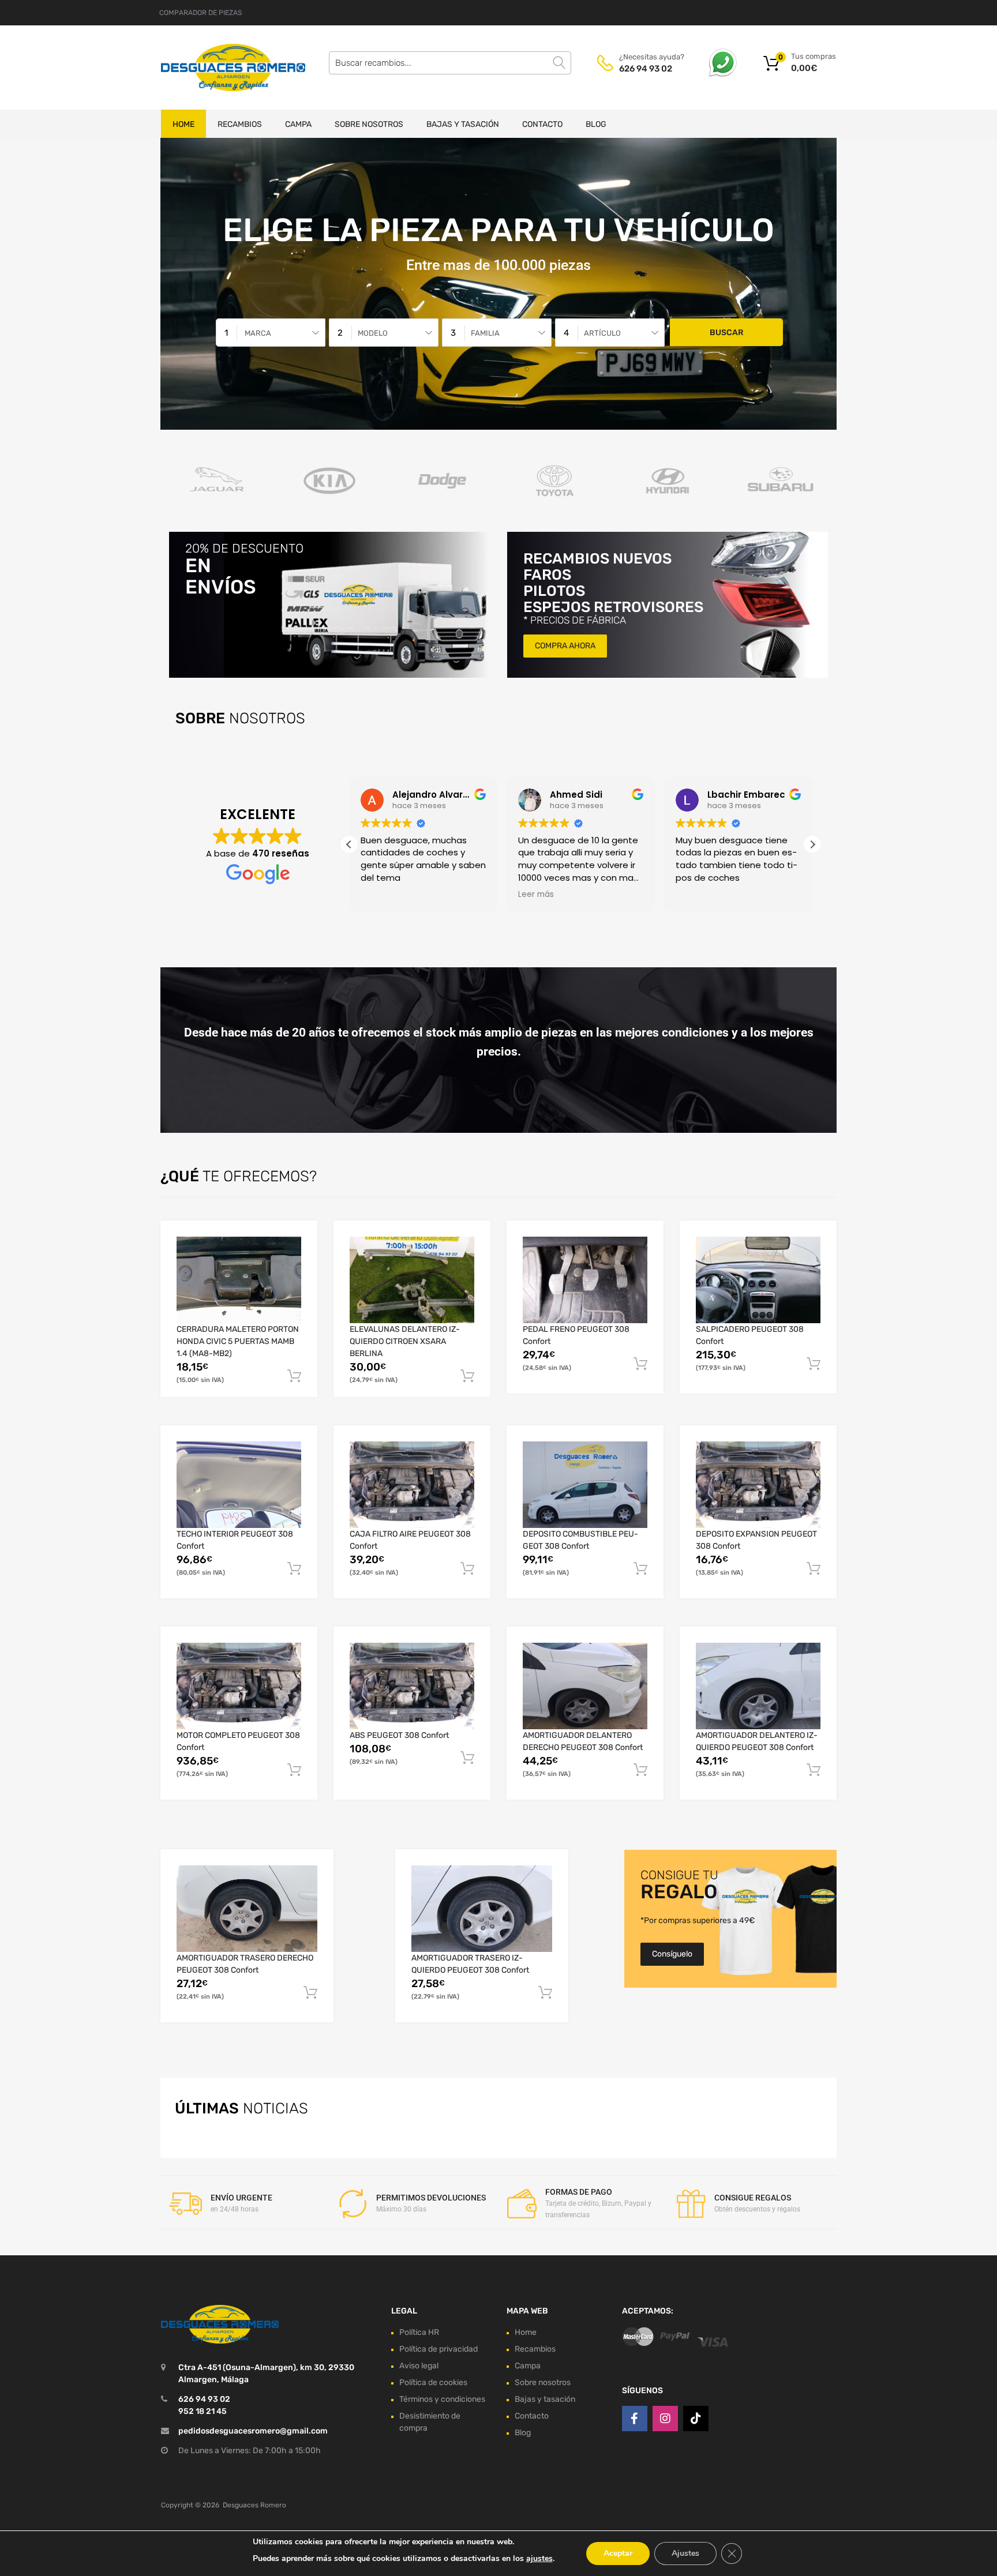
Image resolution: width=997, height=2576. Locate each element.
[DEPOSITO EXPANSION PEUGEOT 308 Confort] (758, 1485)
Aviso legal (419, 2366)
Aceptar (618, 2553)
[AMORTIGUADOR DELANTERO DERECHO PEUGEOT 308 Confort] (585, 1686)
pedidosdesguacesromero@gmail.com (253, 2431)
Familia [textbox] (485, 333)
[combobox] (271, 333)
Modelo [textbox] (373, 333)
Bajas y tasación (463, 124)
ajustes (539, 2558)
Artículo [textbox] (602, 333)
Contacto (542, 124)
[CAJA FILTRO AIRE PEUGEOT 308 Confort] (412, 1485)
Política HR (419, 2332)
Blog (596, 124)
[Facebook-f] (635, 2419)
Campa (298, 124)
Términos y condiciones (442, 2399)
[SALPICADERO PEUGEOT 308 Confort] (758, 1280)
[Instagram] (665, 2419)
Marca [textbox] (258, 333)
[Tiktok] (696, 2419)
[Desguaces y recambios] (210, 67)
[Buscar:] (450, 63)
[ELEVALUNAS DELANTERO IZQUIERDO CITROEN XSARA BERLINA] (412, 1280)
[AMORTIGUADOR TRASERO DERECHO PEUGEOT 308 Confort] (247, 1909)
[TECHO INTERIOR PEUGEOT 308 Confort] (239, 1485)
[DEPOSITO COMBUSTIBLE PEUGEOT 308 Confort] (585, 1485)
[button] (812, 844)
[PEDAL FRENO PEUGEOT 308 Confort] (585, 1280)
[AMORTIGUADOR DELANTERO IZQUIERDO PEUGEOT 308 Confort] (758, 1686)
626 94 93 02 (646, 69)
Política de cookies (433, 2382)
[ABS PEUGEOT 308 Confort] (412, 1686)
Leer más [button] (536, 895)
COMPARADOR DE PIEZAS (200, 13)
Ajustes (685, 2553)
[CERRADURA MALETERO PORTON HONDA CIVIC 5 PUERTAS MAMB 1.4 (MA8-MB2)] (239, 1280)
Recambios (240, 124)
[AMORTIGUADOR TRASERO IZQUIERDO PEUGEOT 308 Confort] (482, 1909)
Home (183, 124)
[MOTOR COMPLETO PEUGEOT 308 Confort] (239, 1686)
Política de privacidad (438, 2349)
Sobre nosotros (369, 124)
